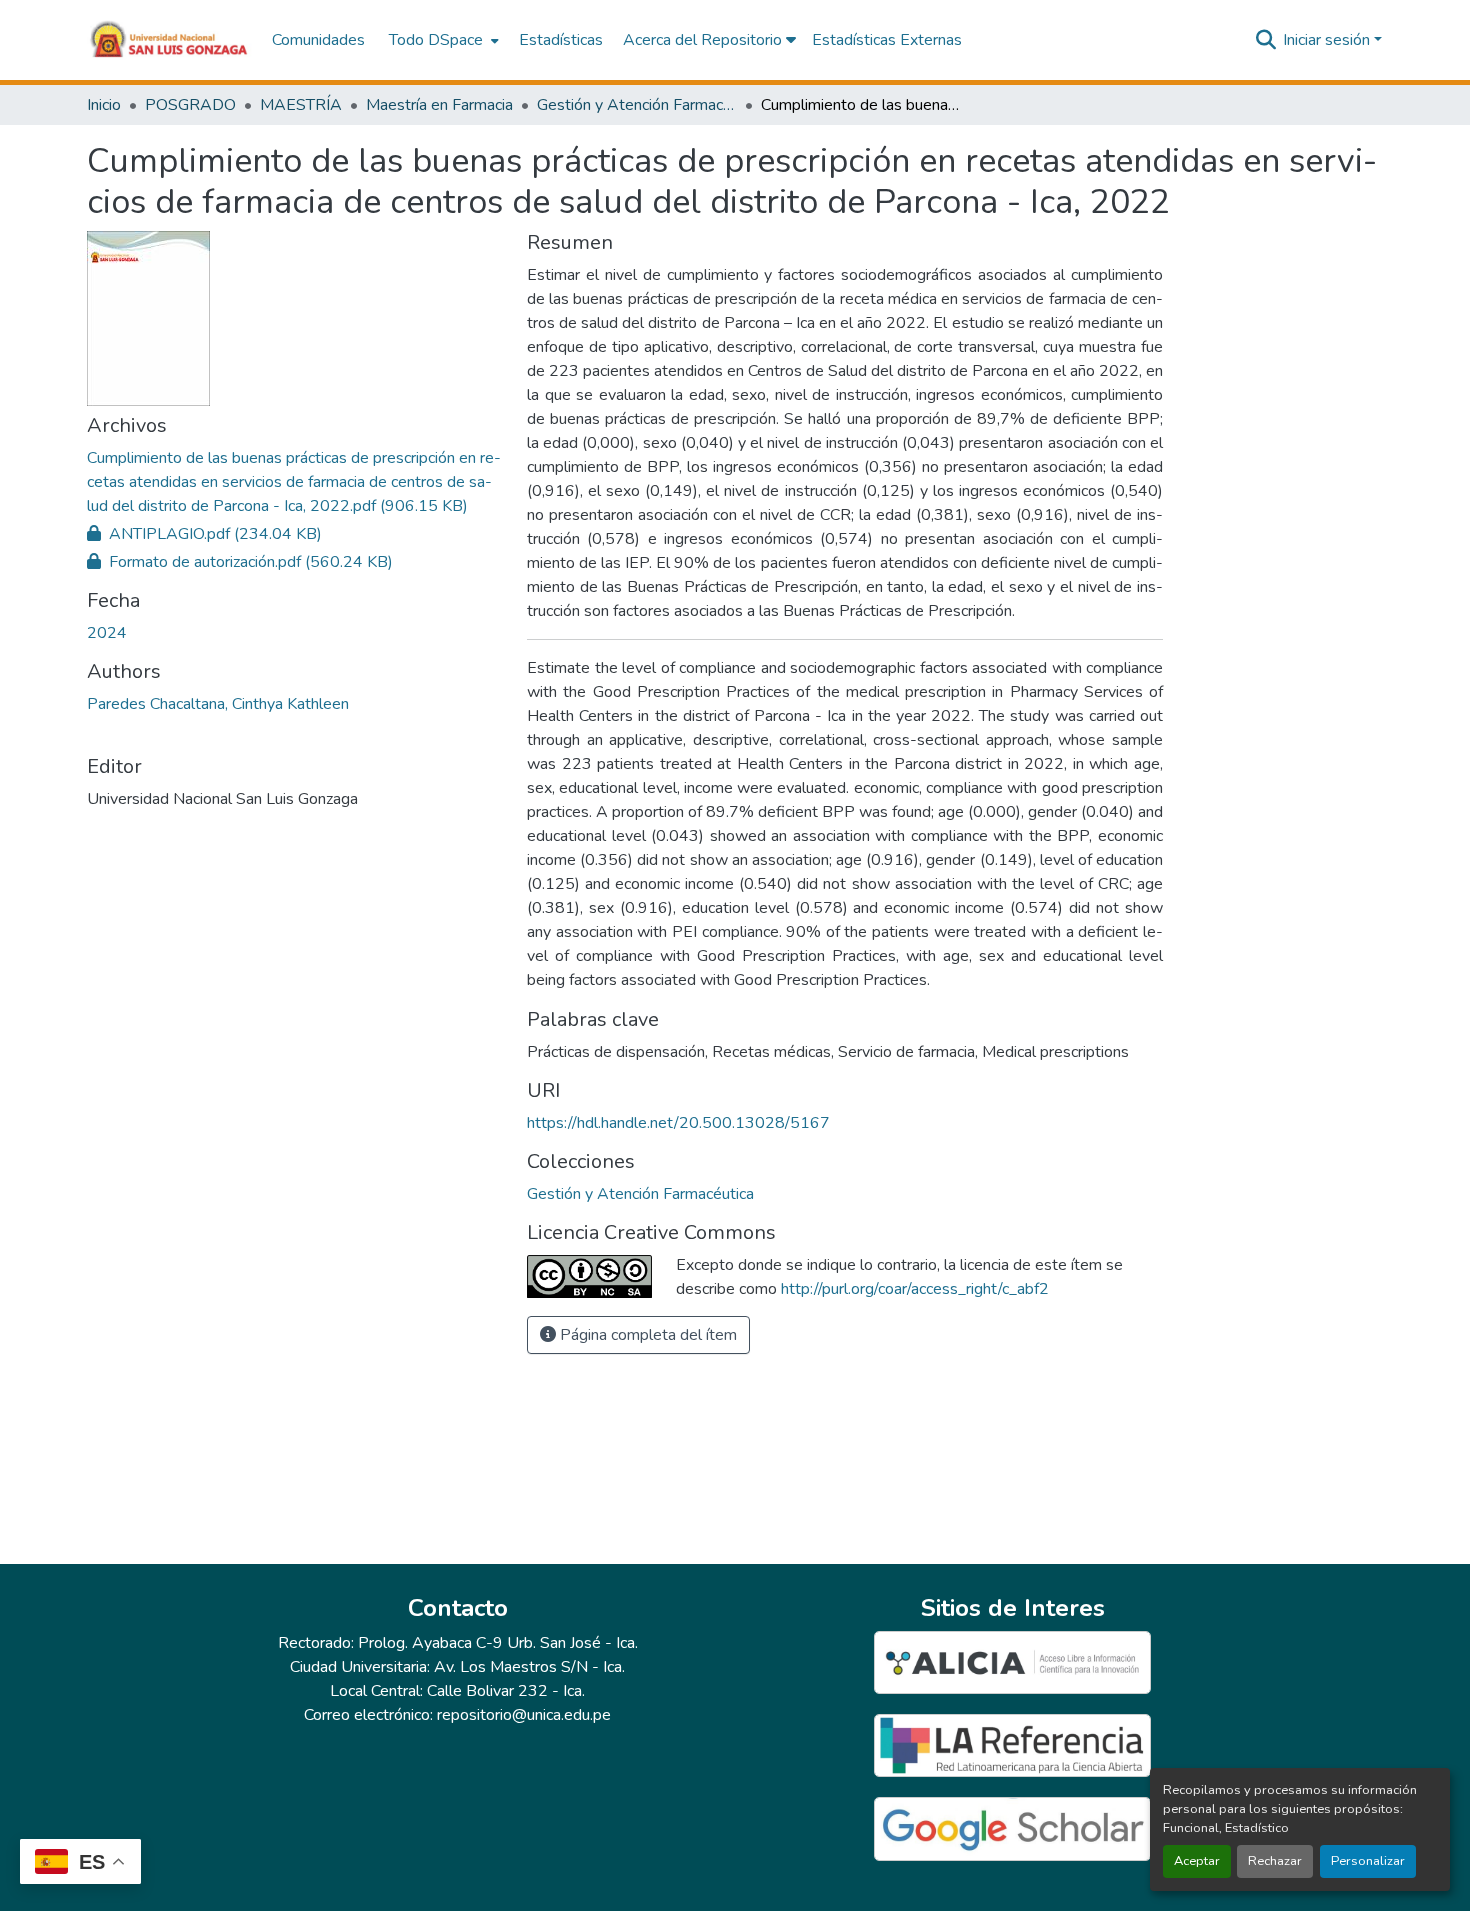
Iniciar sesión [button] (1328, 40)
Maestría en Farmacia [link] (439, 105)
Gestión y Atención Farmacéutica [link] (637, 105)
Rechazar (1275, 1861)
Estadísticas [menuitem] (561, 40)
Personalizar (1368, 1861)
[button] (169, 40)
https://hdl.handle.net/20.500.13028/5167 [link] (678, 1123)
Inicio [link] (104, 105)
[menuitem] (442, 40)
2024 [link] (107, 633)
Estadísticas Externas (887, 40)
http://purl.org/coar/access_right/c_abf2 (915, 1289)
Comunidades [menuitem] (318, 40)
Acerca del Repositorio (704, 40)
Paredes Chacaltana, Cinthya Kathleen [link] (218, 704)
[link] (295, 482)
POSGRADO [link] (190, 105)
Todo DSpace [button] (436, 40)
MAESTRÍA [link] (301, 105)
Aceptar (1197, 1861)
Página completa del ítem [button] (646, 1335)
